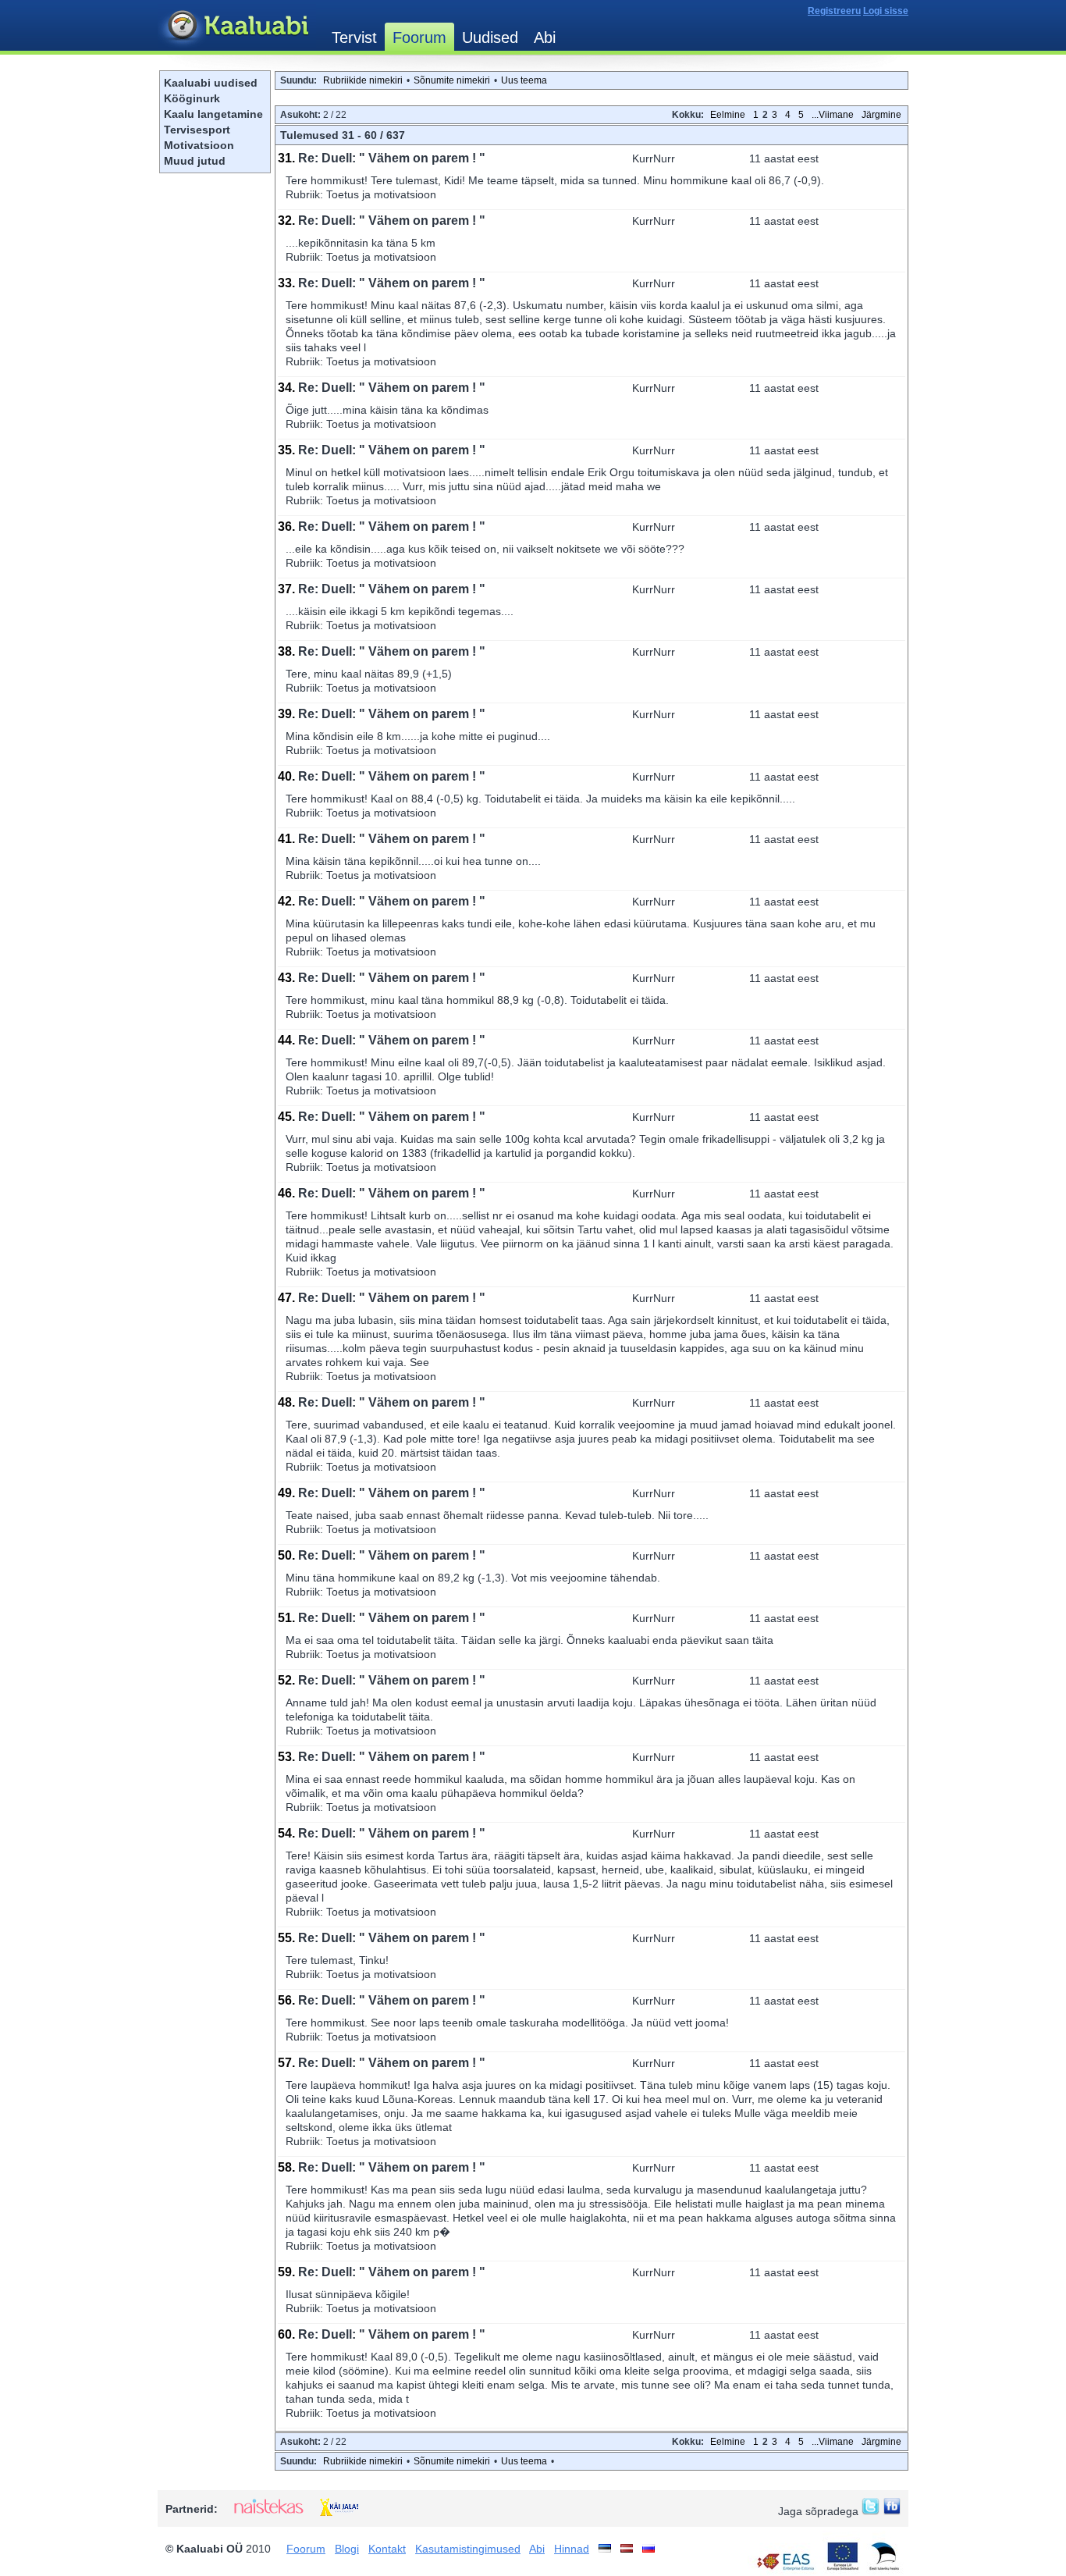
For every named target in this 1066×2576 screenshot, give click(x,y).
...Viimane (833, 115)
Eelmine (728, 115)
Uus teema (524, 80)
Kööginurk (192, 98)
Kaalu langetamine (213, 114)
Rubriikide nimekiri (363, 80)
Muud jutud (195, 161)
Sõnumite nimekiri (452, 80)
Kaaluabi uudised (211, 83)
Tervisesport (197, 130)
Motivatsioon (199, 145)
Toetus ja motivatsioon (381, 194)
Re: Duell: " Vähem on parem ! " (392, 158)
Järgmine (881, 115)
